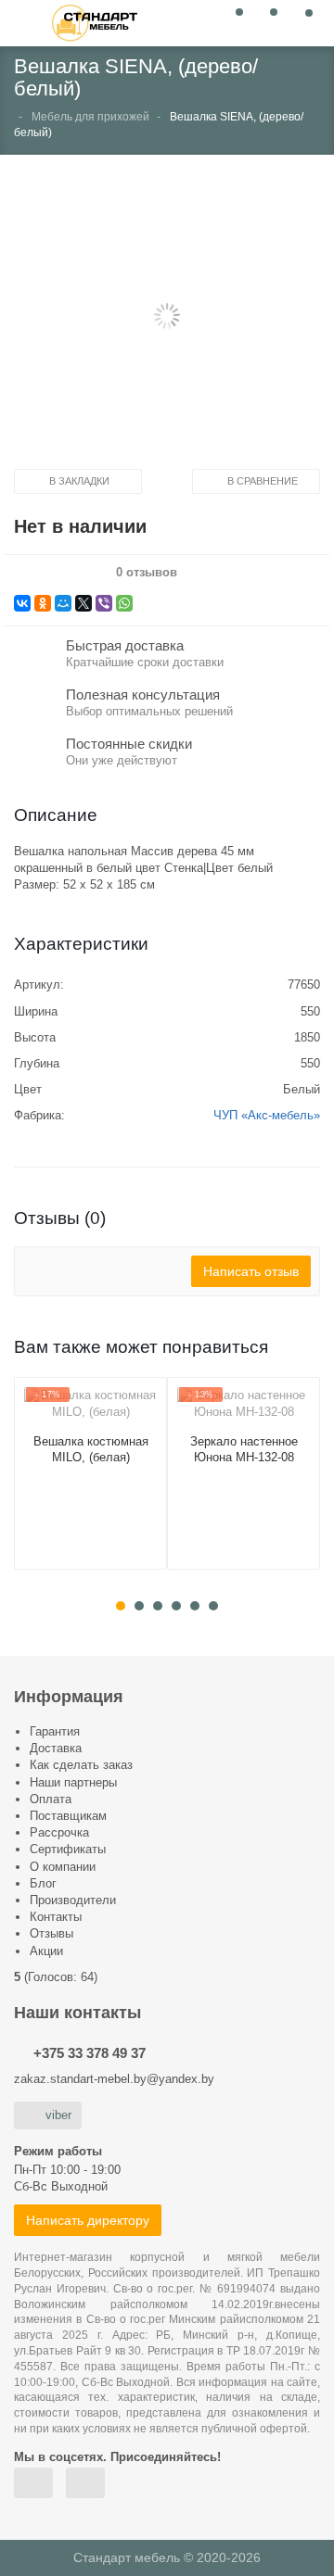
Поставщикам (68, 1816)
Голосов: (61, 1977)
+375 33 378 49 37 (90, 2053)
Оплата (51, 1799)
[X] (83, 603)
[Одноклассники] (43, 603)
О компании (63, 1867)
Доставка (56, 1748)
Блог (43, 1883)
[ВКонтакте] (22, 603)
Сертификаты (68, 1849)
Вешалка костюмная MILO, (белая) (91, 1449)
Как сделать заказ (81, 1765)
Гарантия (55, 1731)
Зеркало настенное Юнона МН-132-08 (244, 1449)
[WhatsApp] (124, 603)
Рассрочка (59, 1832)
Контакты (56, 1917)
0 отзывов (147, 573)
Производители (73, 1900)
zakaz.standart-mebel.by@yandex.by (114, 2079)
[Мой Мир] (63, 603)
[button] (167, 318)
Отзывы (51, 1933)
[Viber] (104, 603)
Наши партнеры (73, 1782)
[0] (234, 22)
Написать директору (88, 2220)
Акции (46, 1951)
